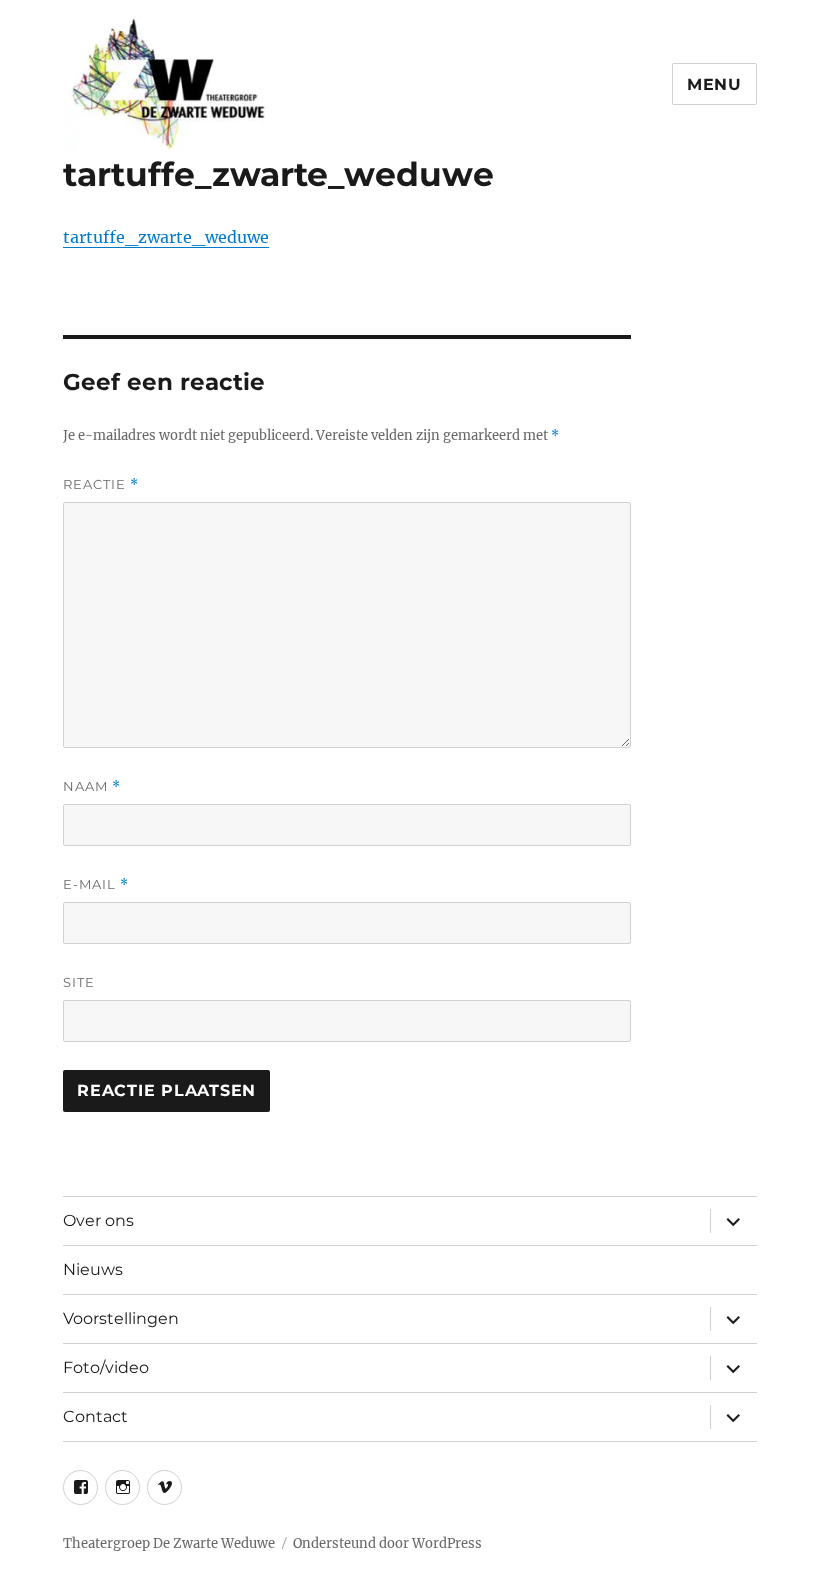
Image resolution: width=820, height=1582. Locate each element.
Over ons (98, 1220)
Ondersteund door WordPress (387, 1543)
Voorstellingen (121, 1318)
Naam (92, 786)
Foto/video (106, 1367)
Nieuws (93, 1269)
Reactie (101, 484)
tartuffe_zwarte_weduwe (166, 237)
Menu (714, 84)
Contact (95, 1416)
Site (79, 982)
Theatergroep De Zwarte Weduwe (169, 1543)
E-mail (96, 884)
